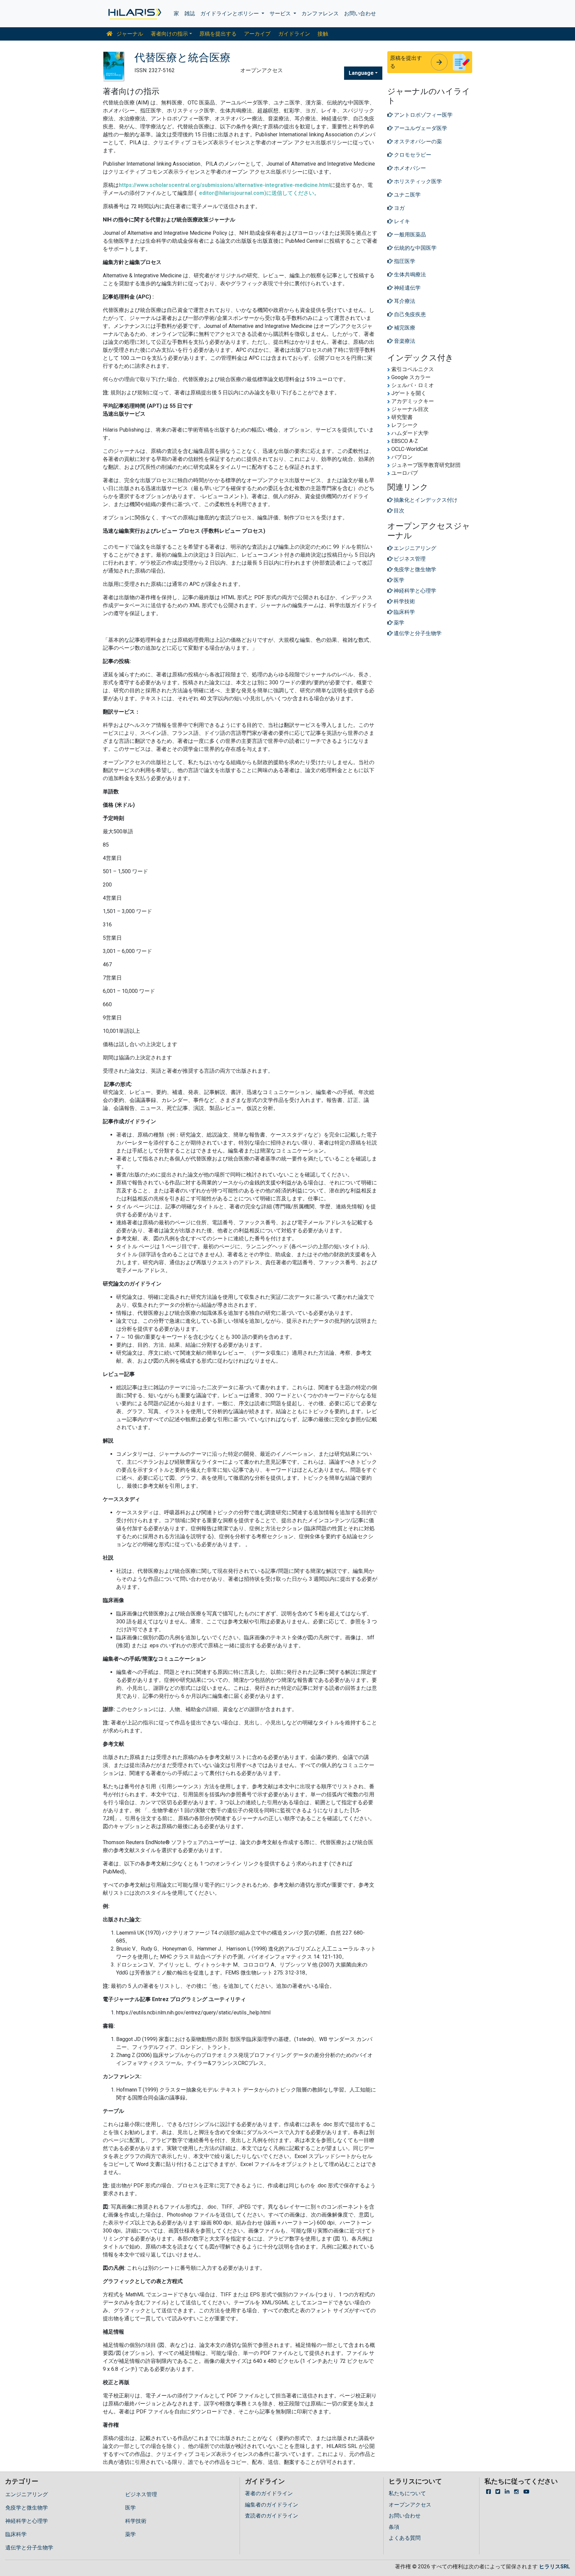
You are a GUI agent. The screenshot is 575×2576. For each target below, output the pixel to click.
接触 (323, 34)
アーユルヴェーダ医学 (420, 128)
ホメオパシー (409, 168)
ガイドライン (294, 34)
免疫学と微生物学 (27, 2508)
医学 (130, 2508)
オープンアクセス (410, 2505)
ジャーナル (129, 34)
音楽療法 (404, 341)
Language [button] (361, 73)
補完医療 (404, 328)
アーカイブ (257, 34)
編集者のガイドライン (272, 2505)
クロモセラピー (412, 155)
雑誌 (190, 13)
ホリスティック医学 (417, 181)
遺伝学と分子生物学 (29, 2548)
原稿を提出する (218, 34)
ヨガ (399, 208)
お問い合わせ (360, 13)
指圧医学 (404, 261)
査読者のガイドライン (272, 2516)
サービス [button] (281, 13)
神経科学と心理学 (27, 2521)
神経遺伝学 (407, 288)
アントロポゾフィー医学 (423, 115)
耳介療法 (404, 301)
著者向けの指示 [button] (169, 34)
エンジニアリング (27, 2494)
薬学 (130, 2534)
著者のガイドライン (269, 2493)
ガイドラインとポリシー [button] (230, 13)
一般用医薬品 (409, 235)
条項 (394, 2527)
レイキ (401, 221)
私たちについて (407, 2493)
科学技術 (136, 2521)
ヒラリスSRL (555, 2567)
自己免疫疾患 (409, 314)
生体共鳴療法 (409, 274)
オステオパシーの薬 (417, 141)
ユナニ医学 (407, 195)
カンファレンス (320, 13)
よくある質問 (405, 2538)
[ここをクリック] (134, 14)
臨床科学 (16, 2534)
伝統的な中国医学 (415, 248)
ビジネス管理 (141, 2494)
